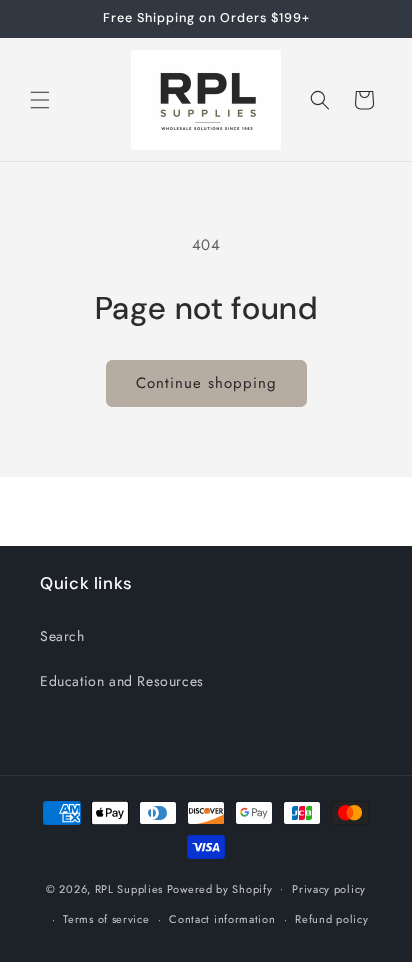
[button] (40, 100)
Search (62, 636)
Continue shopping (206, 383)
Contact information (222, 919)
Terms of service (106, 919)
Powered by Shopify (220, 888)
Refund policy (331, 919)
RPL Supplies (129, 888)
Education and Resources (122, 681)
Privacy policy (329, 889)
